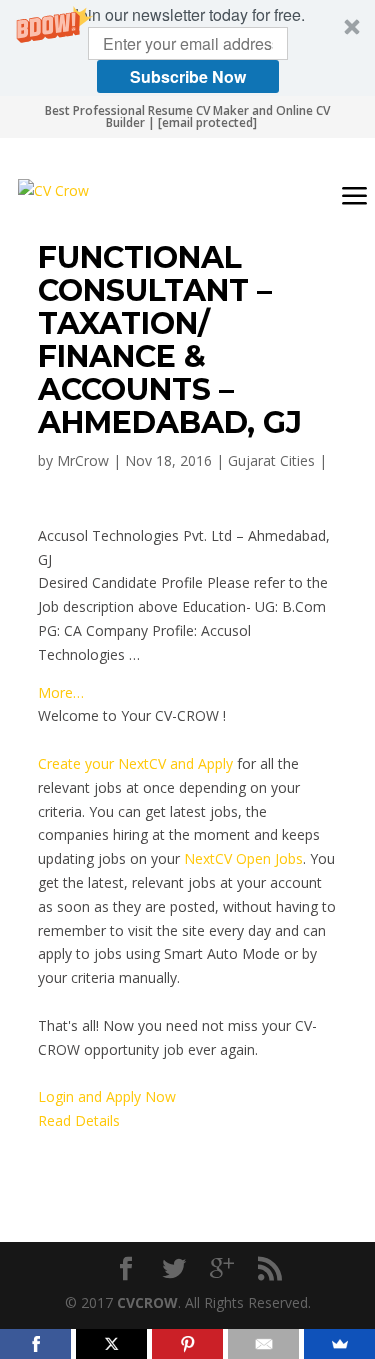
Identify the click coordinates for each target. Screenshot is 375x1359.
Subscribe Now (188, 76)
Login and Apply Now (107, 1096)
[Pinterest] (187, 1344)
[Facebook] (35, 1344)
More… (61, 692)
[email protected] (207, 122)
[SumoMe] (339, 1344)
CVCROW (147, 1302)
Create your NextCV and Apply (135, 763)
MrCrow (83, 460)
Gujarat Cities (271, 460)
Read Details (79, 1120)
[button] (187, 48)
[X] (111, 1344)
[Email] (263, 1344)
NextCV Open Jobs (243, 858)
